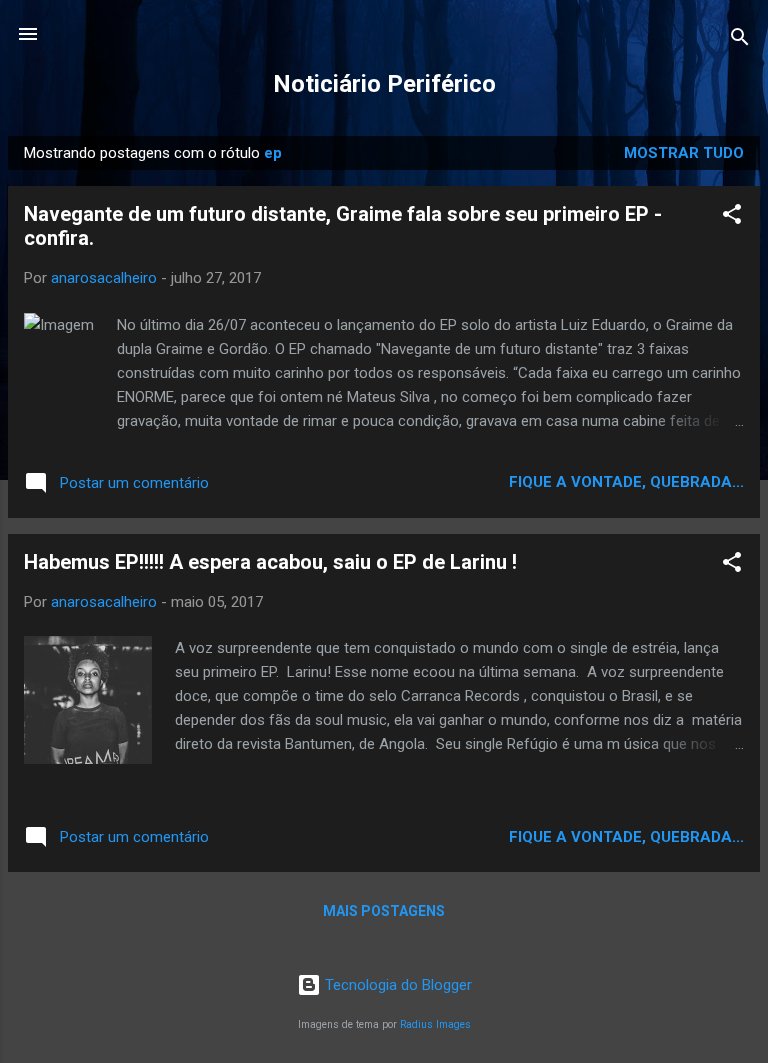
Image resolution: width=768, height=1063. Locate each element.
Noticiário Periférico (384, 84)
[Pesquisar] (740, 40)
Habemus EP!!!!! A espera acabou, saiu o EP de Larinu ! (270, 562)
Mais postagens (384, 911)
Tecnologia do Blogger (396, 985)
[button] (732, 217)
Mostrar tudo (684, 153)
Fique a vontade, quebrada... (626, 482)
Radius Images (435, 1024)
